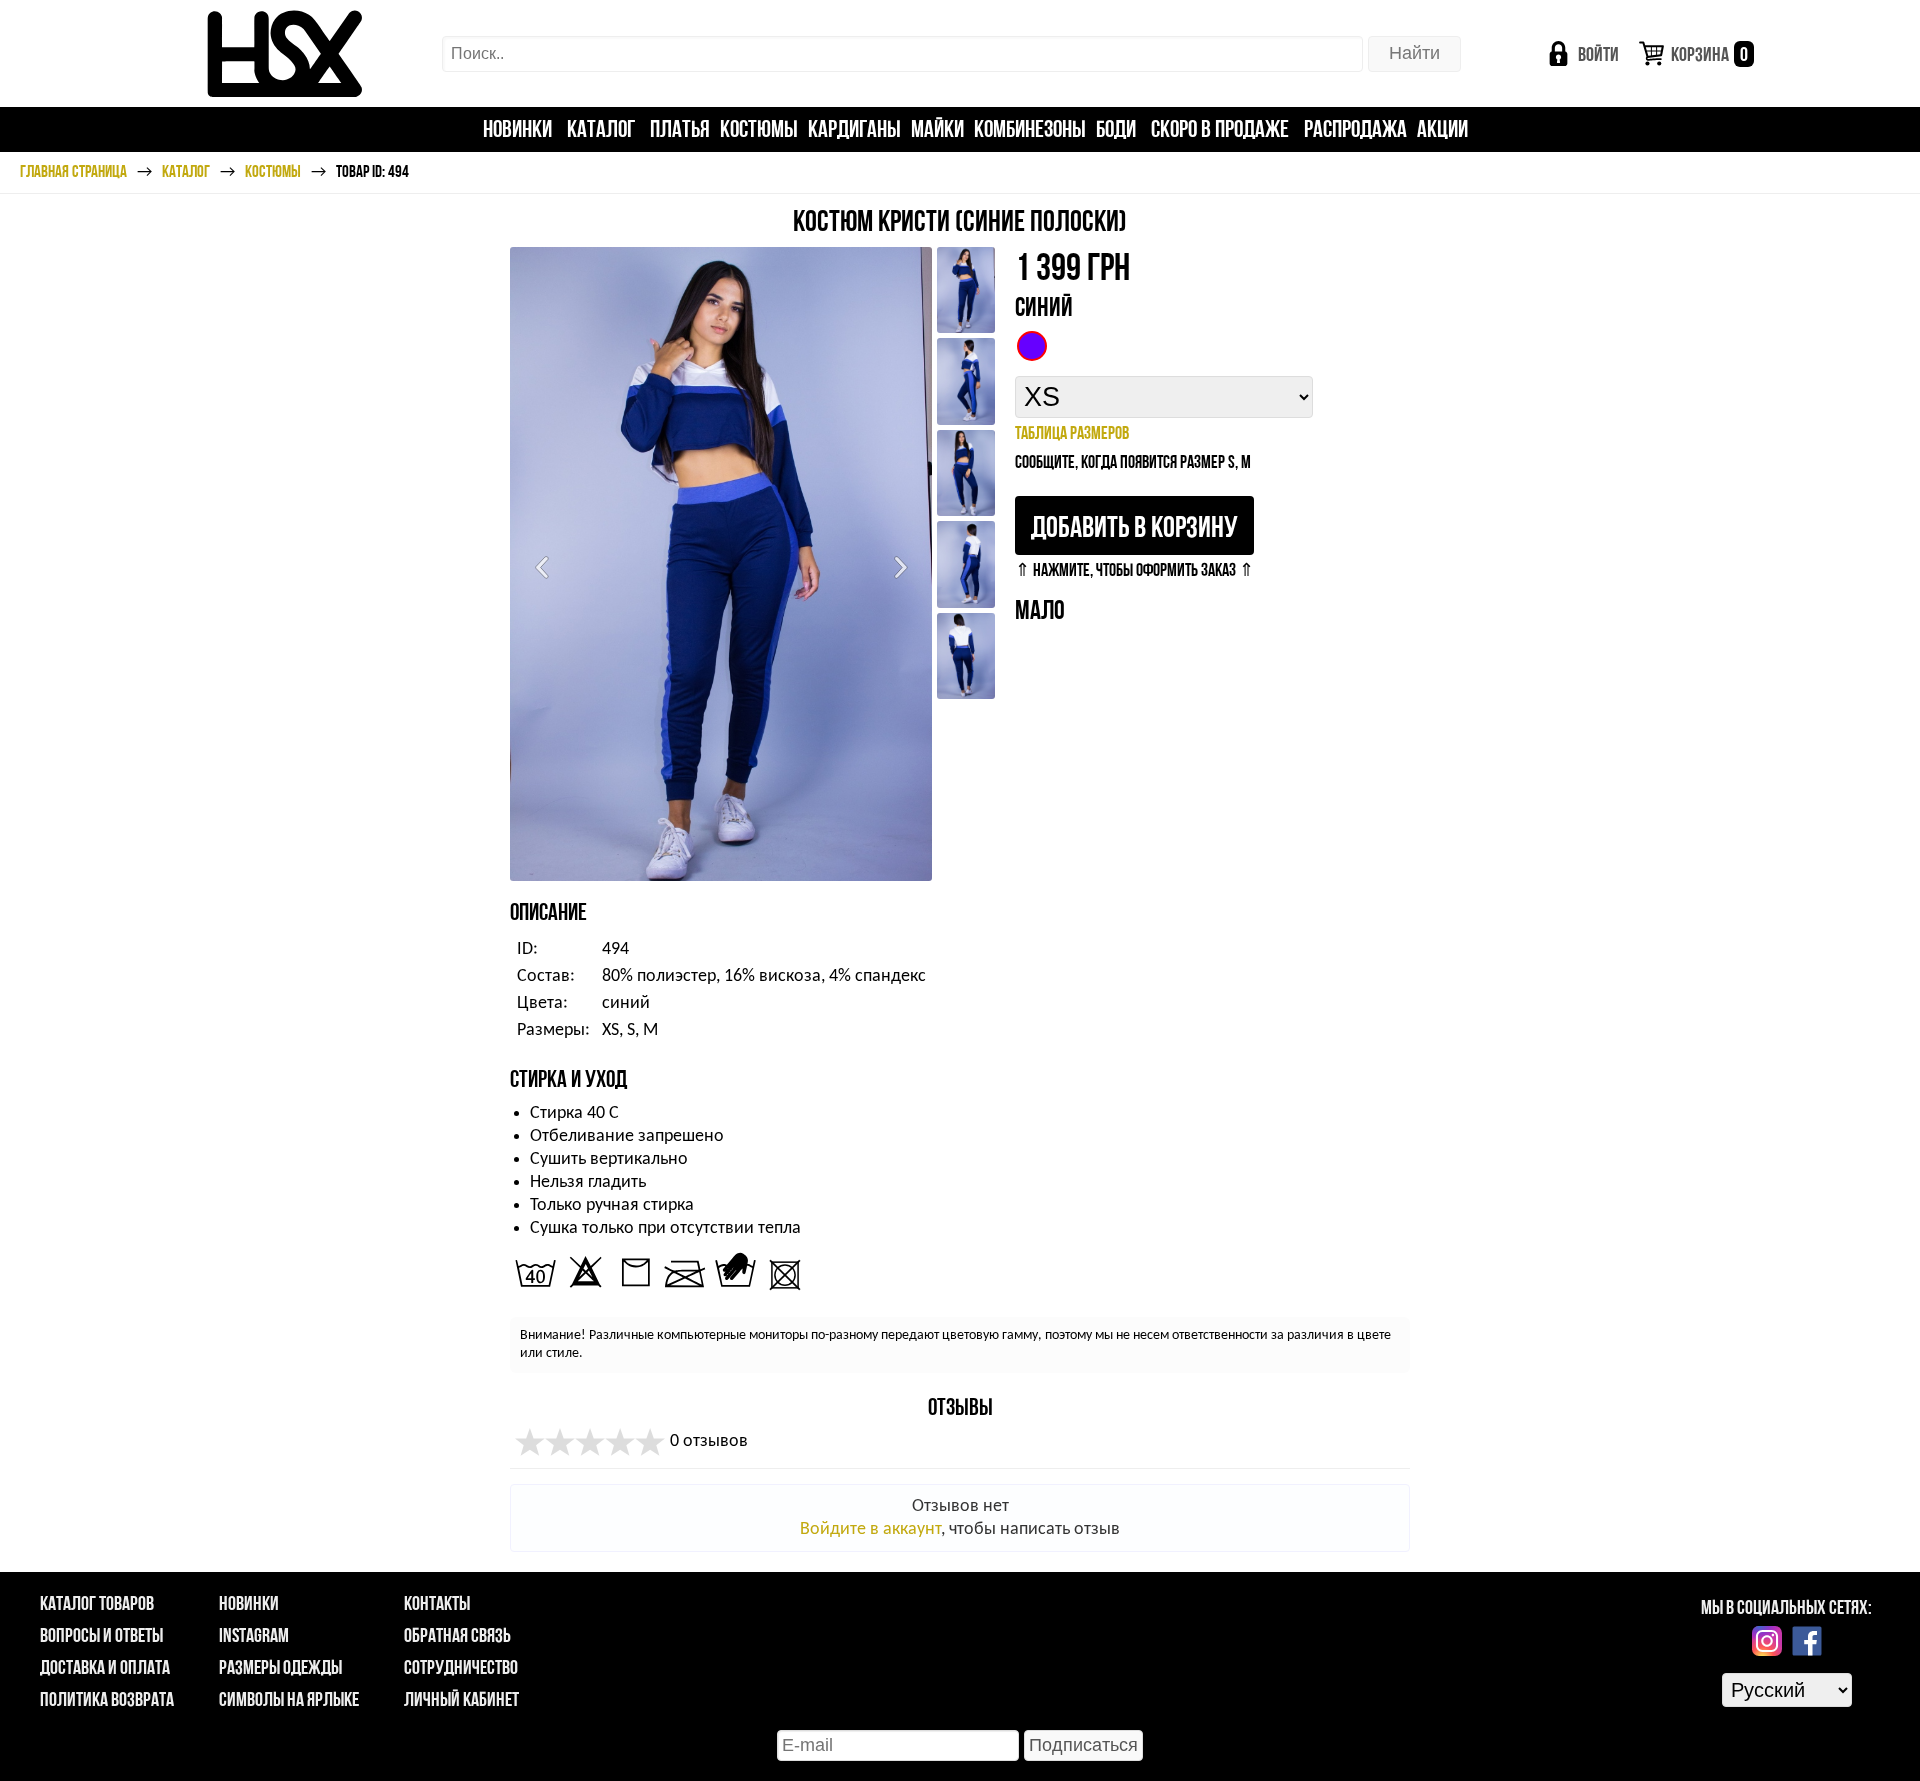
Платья (680, 128)
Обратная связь (457, 1635)
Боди (1116, 128)
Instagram (254, 1635)
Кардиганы (854, 128)
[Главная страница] (284, 53)
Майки (937, 128)
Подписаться (1083, 1745)
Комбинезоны (1030, 128)
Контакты (437, 1603)
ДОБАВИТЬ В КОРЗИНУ (1134, 526)
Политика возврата (107, 1699)
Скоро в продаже (1220, 128)
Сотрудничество (461, 1667)
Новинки (517, 128)
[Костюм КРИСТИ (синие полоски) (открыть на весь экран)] (721, 564)
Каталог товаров (97, 1603)
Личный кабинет (461, 1699)
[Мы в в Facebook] (1807, 1641)
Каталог (601, 128)
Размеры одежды (280, 1667)
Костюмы (759, 128)
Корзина (1709, 54)
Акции (1442, 128)
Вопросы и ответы (101, 1635)
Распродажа (1355, 128)
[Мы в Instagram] (1767, 1641)
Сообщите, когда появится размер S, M (1133, 461)
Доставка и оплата (105, 1667)
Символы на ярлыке (289, 1699)
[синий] (1032, 346)
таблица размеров (1072, 432)
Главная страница (73, 171)
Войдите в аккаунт (870, 1529)
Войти (1598, 54)
